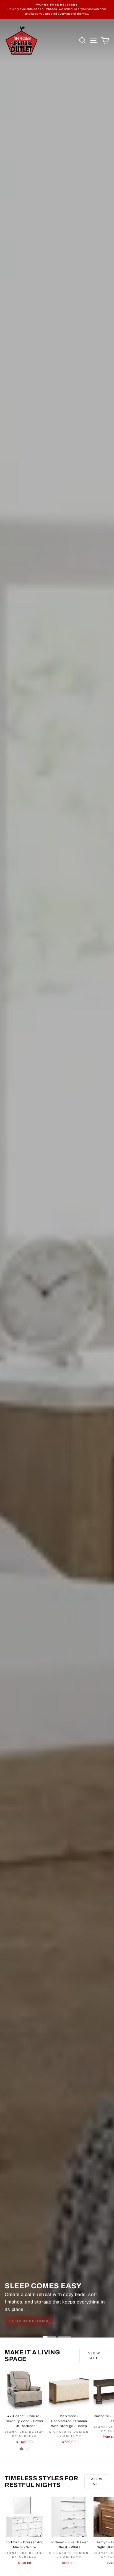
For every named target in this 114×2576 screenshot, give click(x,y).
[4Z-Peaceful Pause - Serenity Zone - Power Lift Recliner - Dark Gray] (21, 2449)
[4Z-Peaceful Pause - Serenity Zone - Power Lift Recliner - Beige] (28, 2449)
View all (94, 2356)
